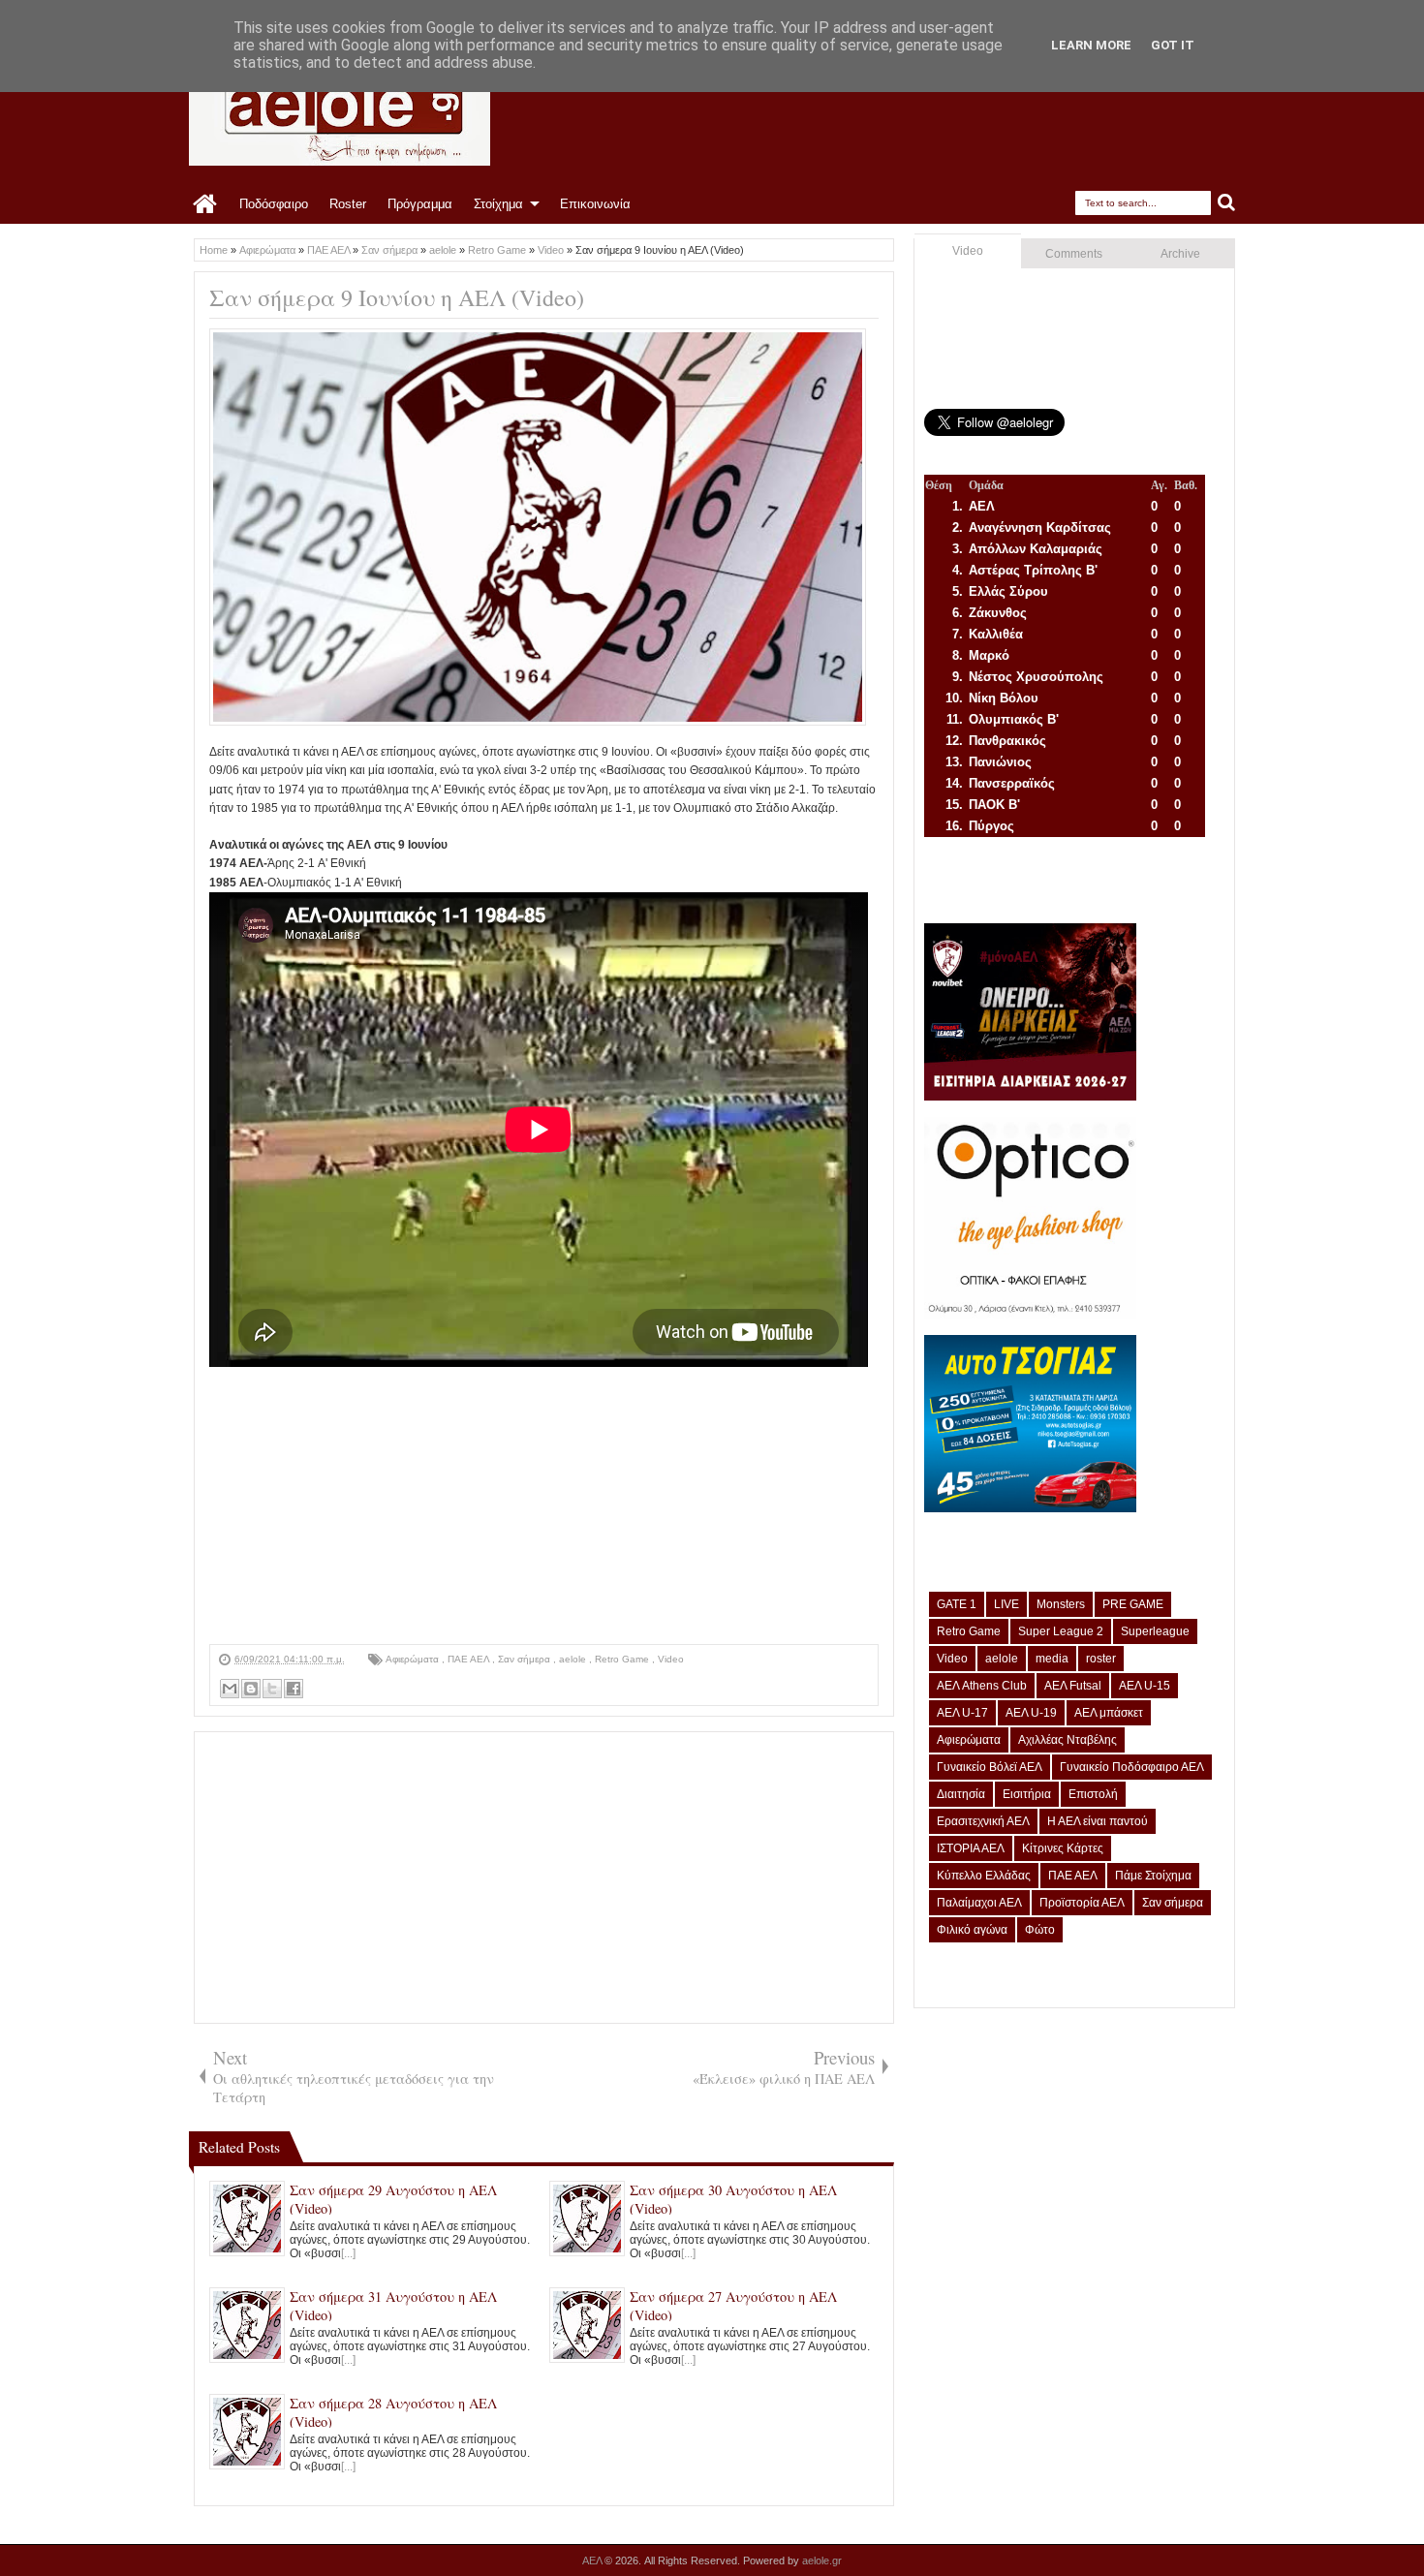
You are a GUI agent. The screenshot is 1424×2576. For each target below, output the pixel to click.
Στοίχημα (498, 204)
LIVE (1006, 1604)
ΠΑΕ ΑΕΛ (470, 1659)
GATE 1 (957, 1604)
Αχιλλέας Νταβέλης (1068, 1740)
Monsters (1061, 1604)
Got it (1173, 45)
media (1052, 1659)
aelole (574, 1659)
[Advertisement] (544, 1508)
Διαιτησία (961, 1794)
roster (1101, 1659)
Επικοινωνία (595, 204)
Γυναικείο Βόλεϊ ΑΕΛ (990, 1767)
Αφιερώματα (414, 1659)
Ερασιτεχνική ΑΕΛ (983, 1821)
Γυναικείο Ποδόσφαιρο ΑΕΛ (1132, 1767)
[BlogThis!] (251, 1689)
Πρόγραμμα (420, 204)
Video (671, 1659)
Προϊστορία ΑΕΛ (1082, 1903)
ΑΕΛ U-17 (962, 1713)
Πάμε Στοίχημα (1153, 1876)
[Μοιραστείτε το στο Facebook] (294, 1689)
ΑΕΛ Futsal (1073, 1686)
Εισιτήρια (1027, 1794)
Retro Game (623, 1659)
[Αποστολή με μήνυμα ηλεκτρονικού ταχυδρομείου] (230, 1689)
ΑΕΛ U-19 (1031, 1713)
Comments (1074, 254)
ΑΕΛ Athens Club (982, 1686)
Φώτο (1040, 1930)
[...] (348, 2253)
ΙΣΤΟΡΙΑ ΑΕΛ (971, 1848)
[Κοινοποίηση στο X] (272, 1689)
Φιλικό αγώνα (972, 1930)
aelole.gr (822, 2560)
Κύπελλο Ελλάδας (984, 1876)
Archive (1180, 254)
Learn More (1091, 45)
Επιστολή (1093, 1794)
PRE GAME (1133, 1604)
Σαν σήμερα (526, 1659)
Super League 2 (1061, 1631)
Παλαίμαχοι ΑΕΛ (979, 1903)
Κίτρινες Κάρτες (1063, 1848)
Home (206, 204)
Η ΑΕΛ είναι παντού (1098, 1821)
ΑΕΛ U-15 (1145, 1686)
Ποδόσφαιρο (274, 204)
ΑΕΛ (593, 2560)
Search (1227, 203)
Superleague (1155, 1631)
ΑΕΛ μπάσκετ (1109, 1713)
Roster (348, 204)
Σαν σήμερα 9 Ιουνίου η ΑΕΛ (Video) (397, 297)
